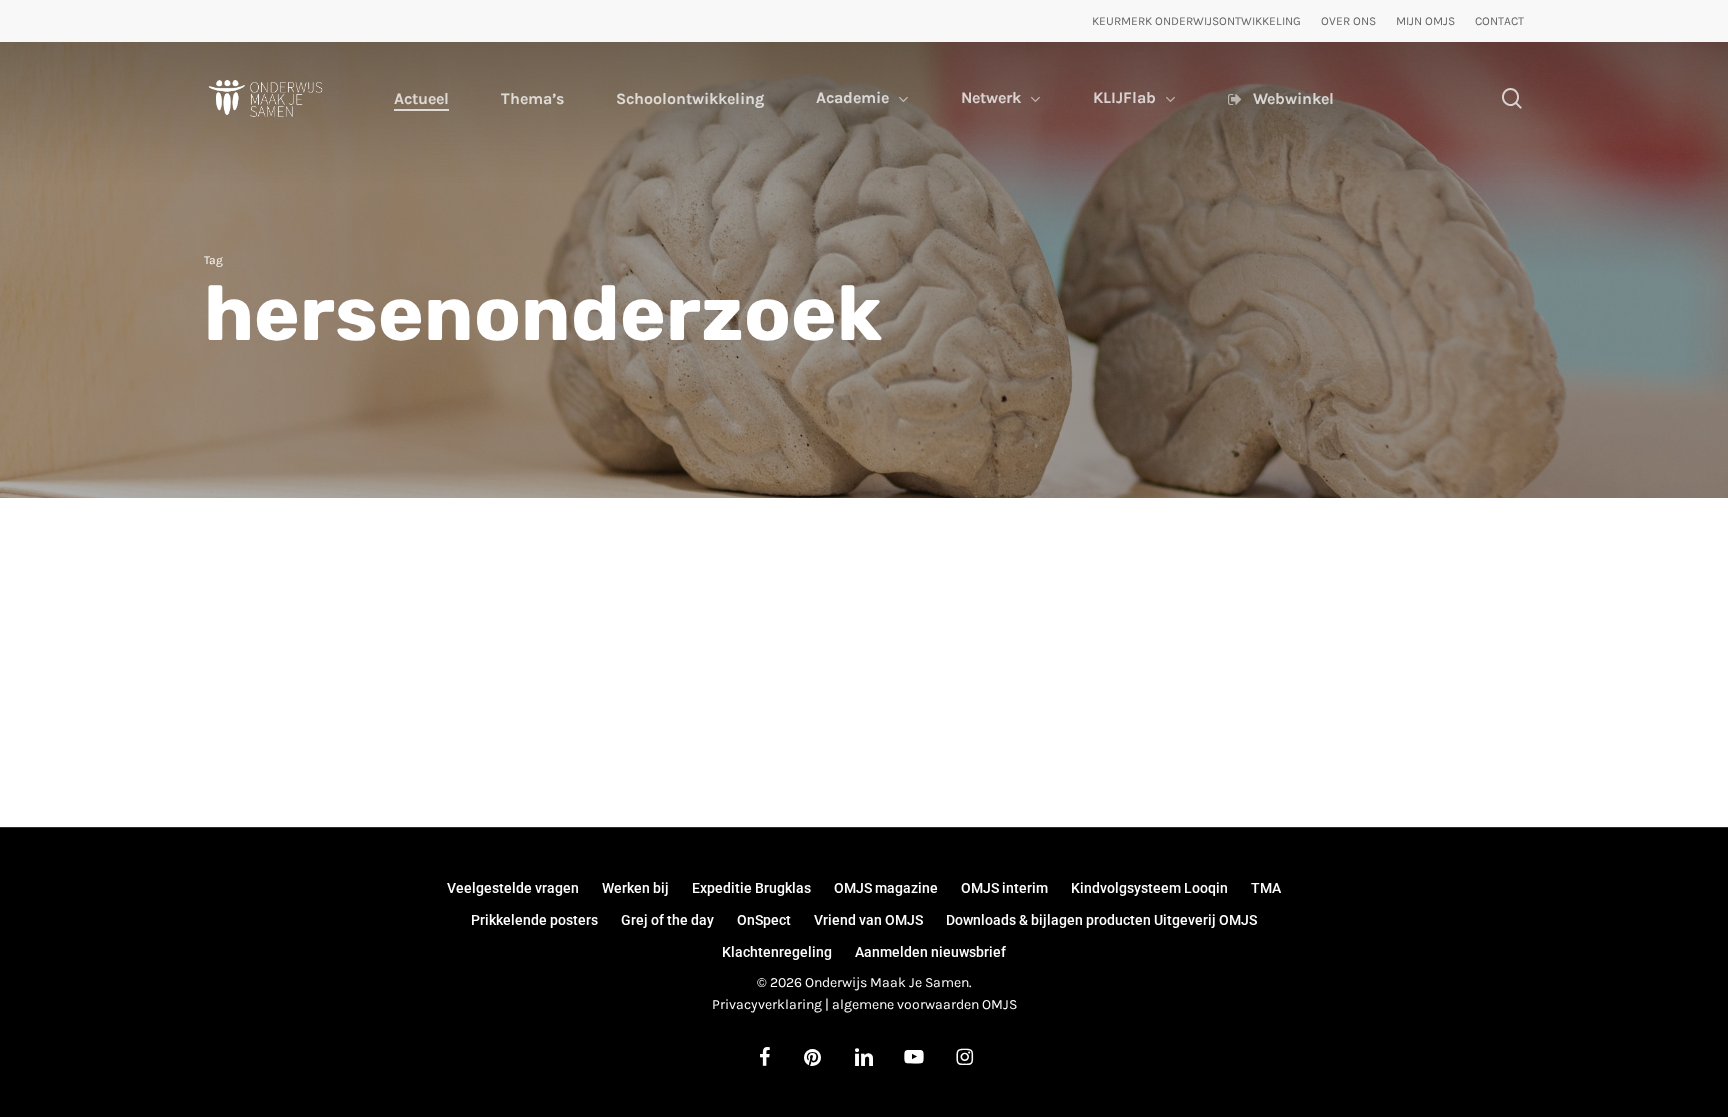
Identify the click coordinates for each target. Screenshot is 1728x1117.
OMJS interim (1004, 888)
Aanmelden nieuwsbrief (930, 952)
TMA (1266, 888)
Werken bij (635, 888)
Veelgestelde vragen (513, 888)
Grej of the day (667, 920)
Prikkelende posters (534, 920)
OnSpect (764, 920)
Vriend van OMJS (868, 920)
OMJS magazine (886, 888)
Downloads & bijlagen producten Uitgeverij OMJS (1101, 920)
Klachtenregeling (777, 952)
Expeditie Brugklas (751, 888)
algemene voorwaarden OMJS (924, 1004)
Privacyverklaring (767, 1004)
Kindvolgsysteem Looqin (1149, 888)
